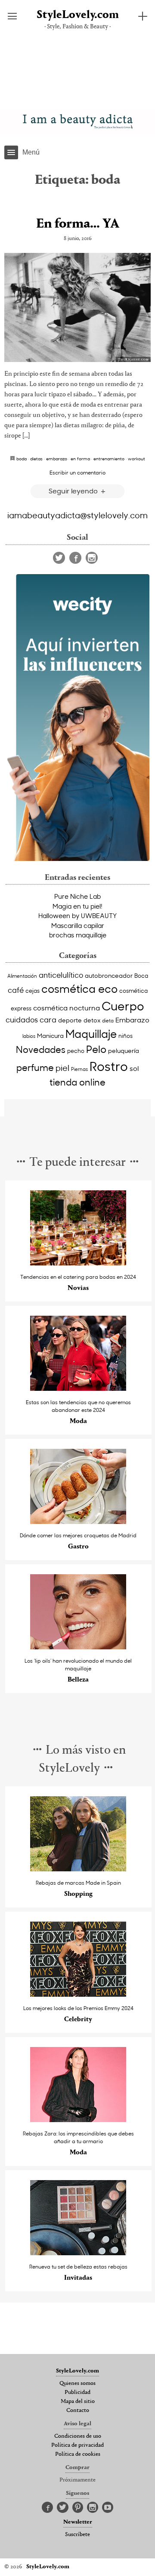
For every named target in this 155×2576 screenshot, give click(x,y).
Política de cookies (78, 2454)
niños (126, 1036)
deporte (70, 1020)
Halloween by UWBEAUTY (77, 915)
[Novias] (78, 1263)
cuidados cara (31, 1020)
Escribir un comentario (77, 472)
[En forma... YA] (77, 307)
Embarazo (132, 1019)
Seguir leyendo (74, 491)
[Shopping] (78, 1869)
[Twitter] (59, 558)
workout (136, 459)
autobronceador (109, 975)
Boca (141, 975)
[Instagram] (92, 558)
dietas (36, 459)
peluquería (124, 1051)
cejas (33, 990)
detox (92, 1020)
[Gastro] (78, 1522)
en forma (80, 459)
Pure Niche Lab (77, 896)
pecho (76, 1051)
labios (29, 1036)
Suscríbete (77, 2535)
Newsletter (78, 2522)
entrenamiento (109, 459)
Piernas (79, 1069)
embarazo (57, 459)
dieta (108, 1020)
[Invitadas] (78, 2253)
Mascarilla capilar (78, 925)
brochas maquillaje (78, 935)
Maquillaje (91, 1033)
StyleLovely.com (78, 15)
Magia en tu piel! (77, 906)
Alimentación (22, 976)
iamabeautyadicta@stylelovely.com (77, 515)
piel (62, 1068)
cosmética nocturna (67, 1007)
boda (22, 459)
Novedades (41, 1049)
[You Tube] (108, 2508)
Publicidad (77, 2393)
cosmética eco (79, 988)
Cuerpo (123, 1006)
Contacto (78, 2411)
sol (134, 1068)
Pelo (96, 1049)
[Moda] (78, 1388)
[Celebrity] (78, 1994)
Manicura (50, 1036)
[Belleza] (78, 1647)
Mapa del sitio (78, 2402)
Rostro (109, 1066)
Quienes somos (77, 2384)
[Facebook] (75, 558)
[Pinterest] (78, 2508)
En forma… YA (78, 224)
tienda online (77, 1082)
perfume (35, 1068)
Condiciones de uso (78, 2436)
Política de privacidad (77, 2445)
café (16, 990)
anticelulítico (61, 975)
